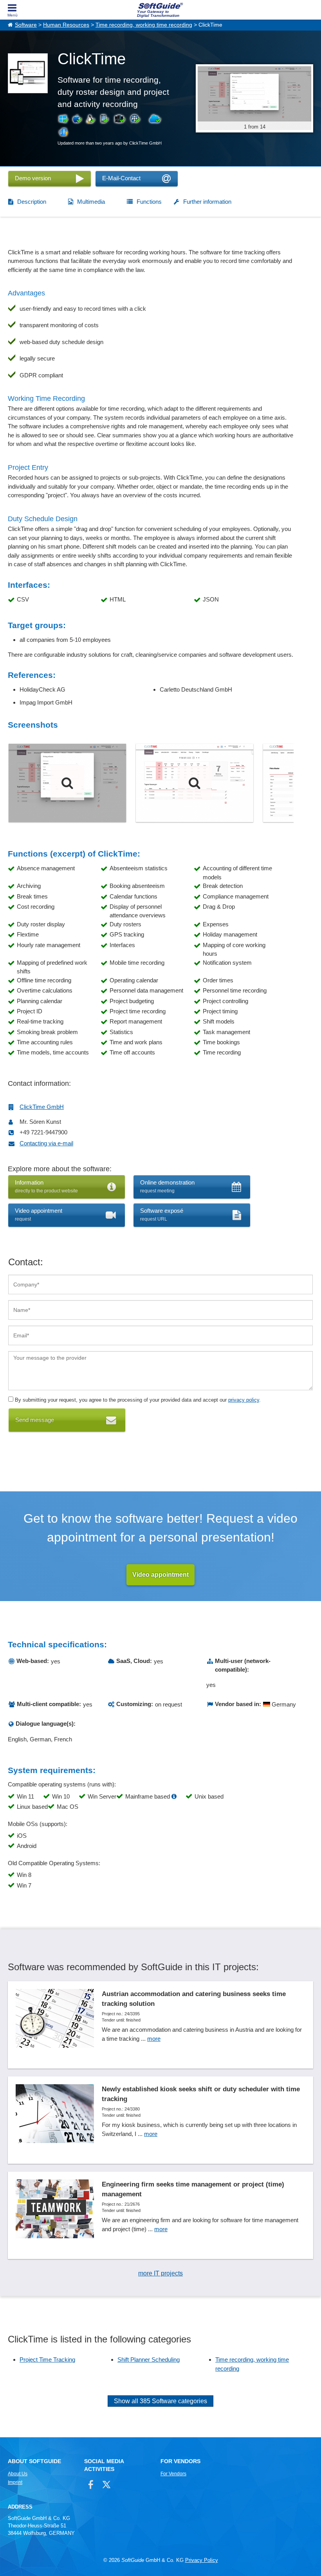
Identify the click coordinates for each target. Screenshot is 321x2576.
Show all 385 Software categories (160, 2401)
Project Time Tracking (47, 2360)
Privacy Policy (202, 2560)
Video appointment (160, 1575)
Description (32, 202)
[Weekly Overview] (195, 783)
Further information (207, 202)
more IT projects (160, 2273)
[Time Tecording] (67, 783)
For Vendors (173, 2474)
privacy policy (244, 1400)
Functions (149, 202)
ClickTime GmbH (42, 1107)
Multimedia (91, 202)
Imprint (15, 2482)
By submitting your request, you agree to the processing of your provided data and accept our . (137, 1400)
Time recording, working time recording (144, 25)
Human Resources (66, 25)
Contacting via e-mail (46, 1143)
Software (26, 25)
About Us (18, 2474)
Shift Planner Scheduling (149, 2360)
